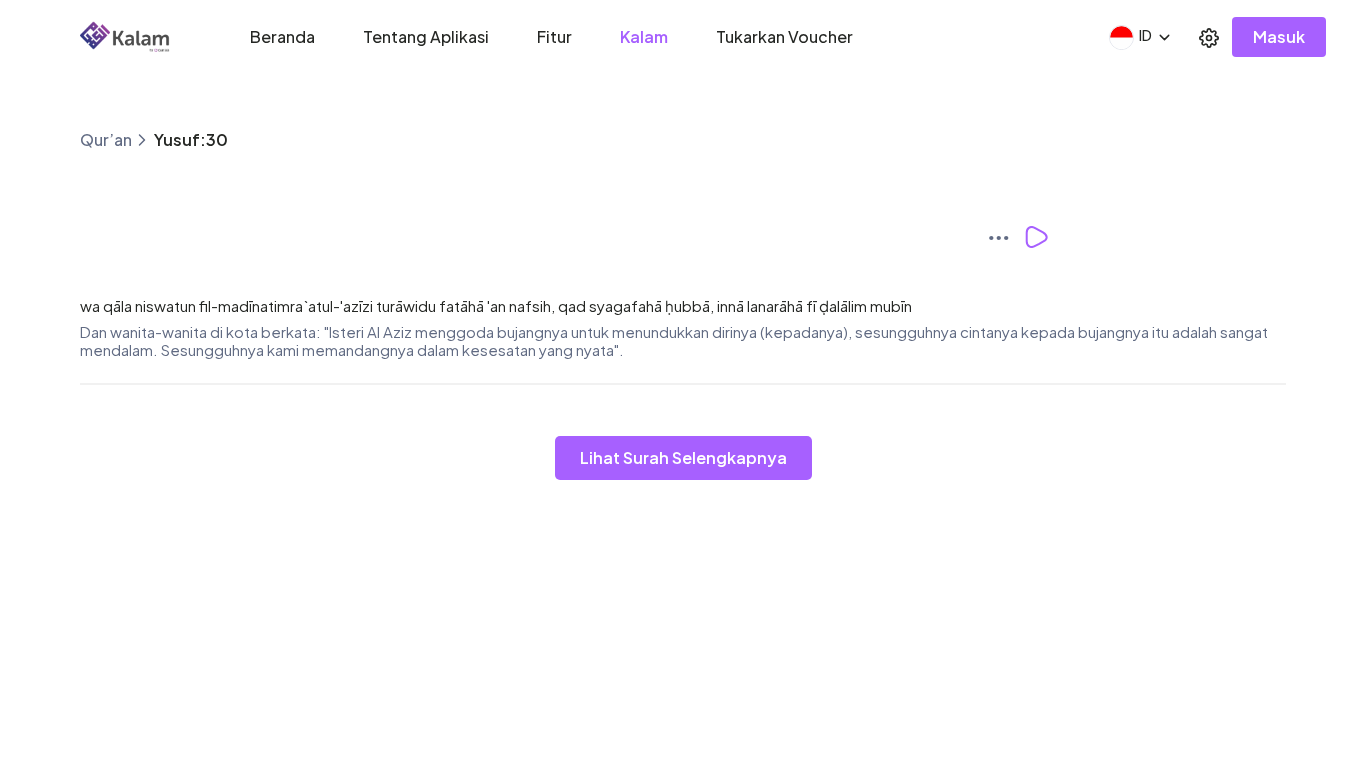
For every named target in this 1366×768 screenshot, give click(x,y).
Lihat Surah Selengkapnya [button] (683, 457)
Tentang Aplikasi (426, 36)
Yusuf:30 (191, 139)
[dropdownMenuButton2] (1209, 37)
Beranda (282, 36)
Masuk (1279, 36)
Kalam (644, 36)
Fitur (554, 36)
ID (1145, 35)
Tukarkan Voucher (784, 36)
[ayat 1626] (1005, 237)
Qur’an (106, 139)
